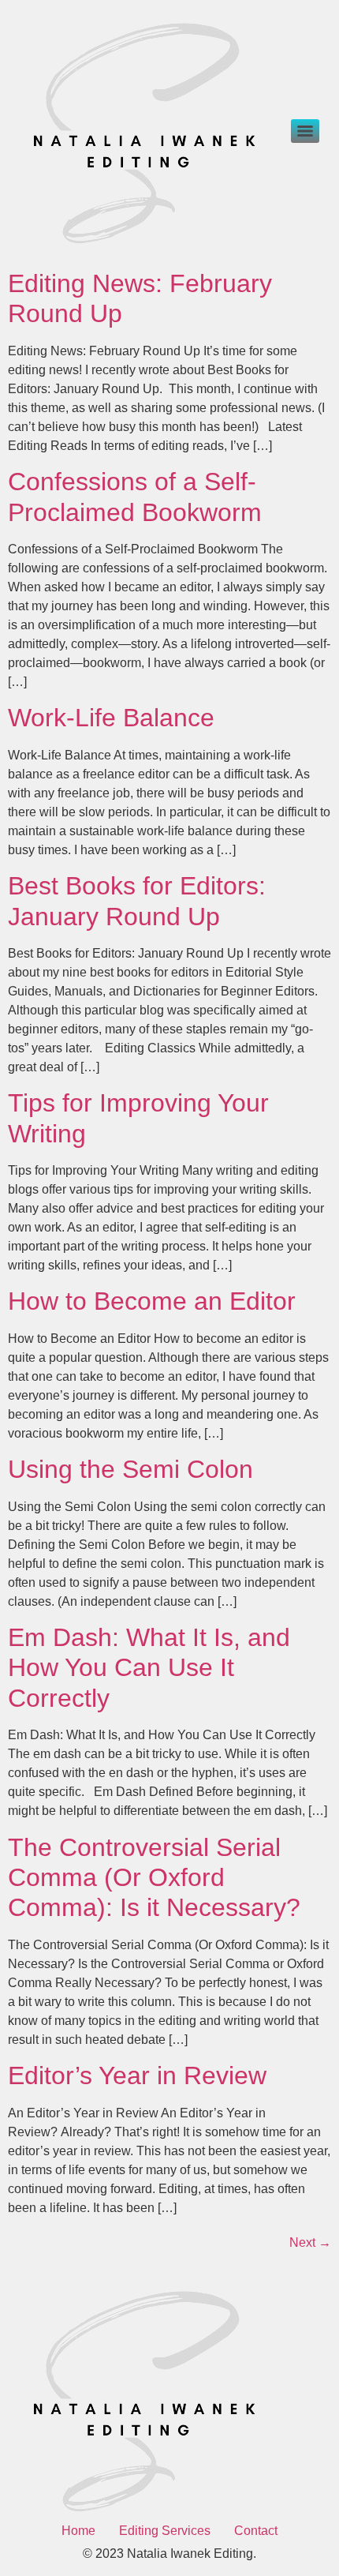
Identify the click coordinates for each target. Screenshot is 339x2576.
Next (310, 2242)
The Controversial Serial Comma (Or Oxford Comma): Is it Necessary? (154, 1878)
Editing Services (165, 2531)
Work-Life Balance (111, 718)
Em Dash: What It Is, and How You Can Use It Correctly (149, 1668)
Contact (256, 2531)
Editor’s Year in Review (137, 2075)
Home (78, 2531)
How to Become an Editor (152, 1301)
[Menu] (305, 131)
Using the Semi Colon (130, 1469)
